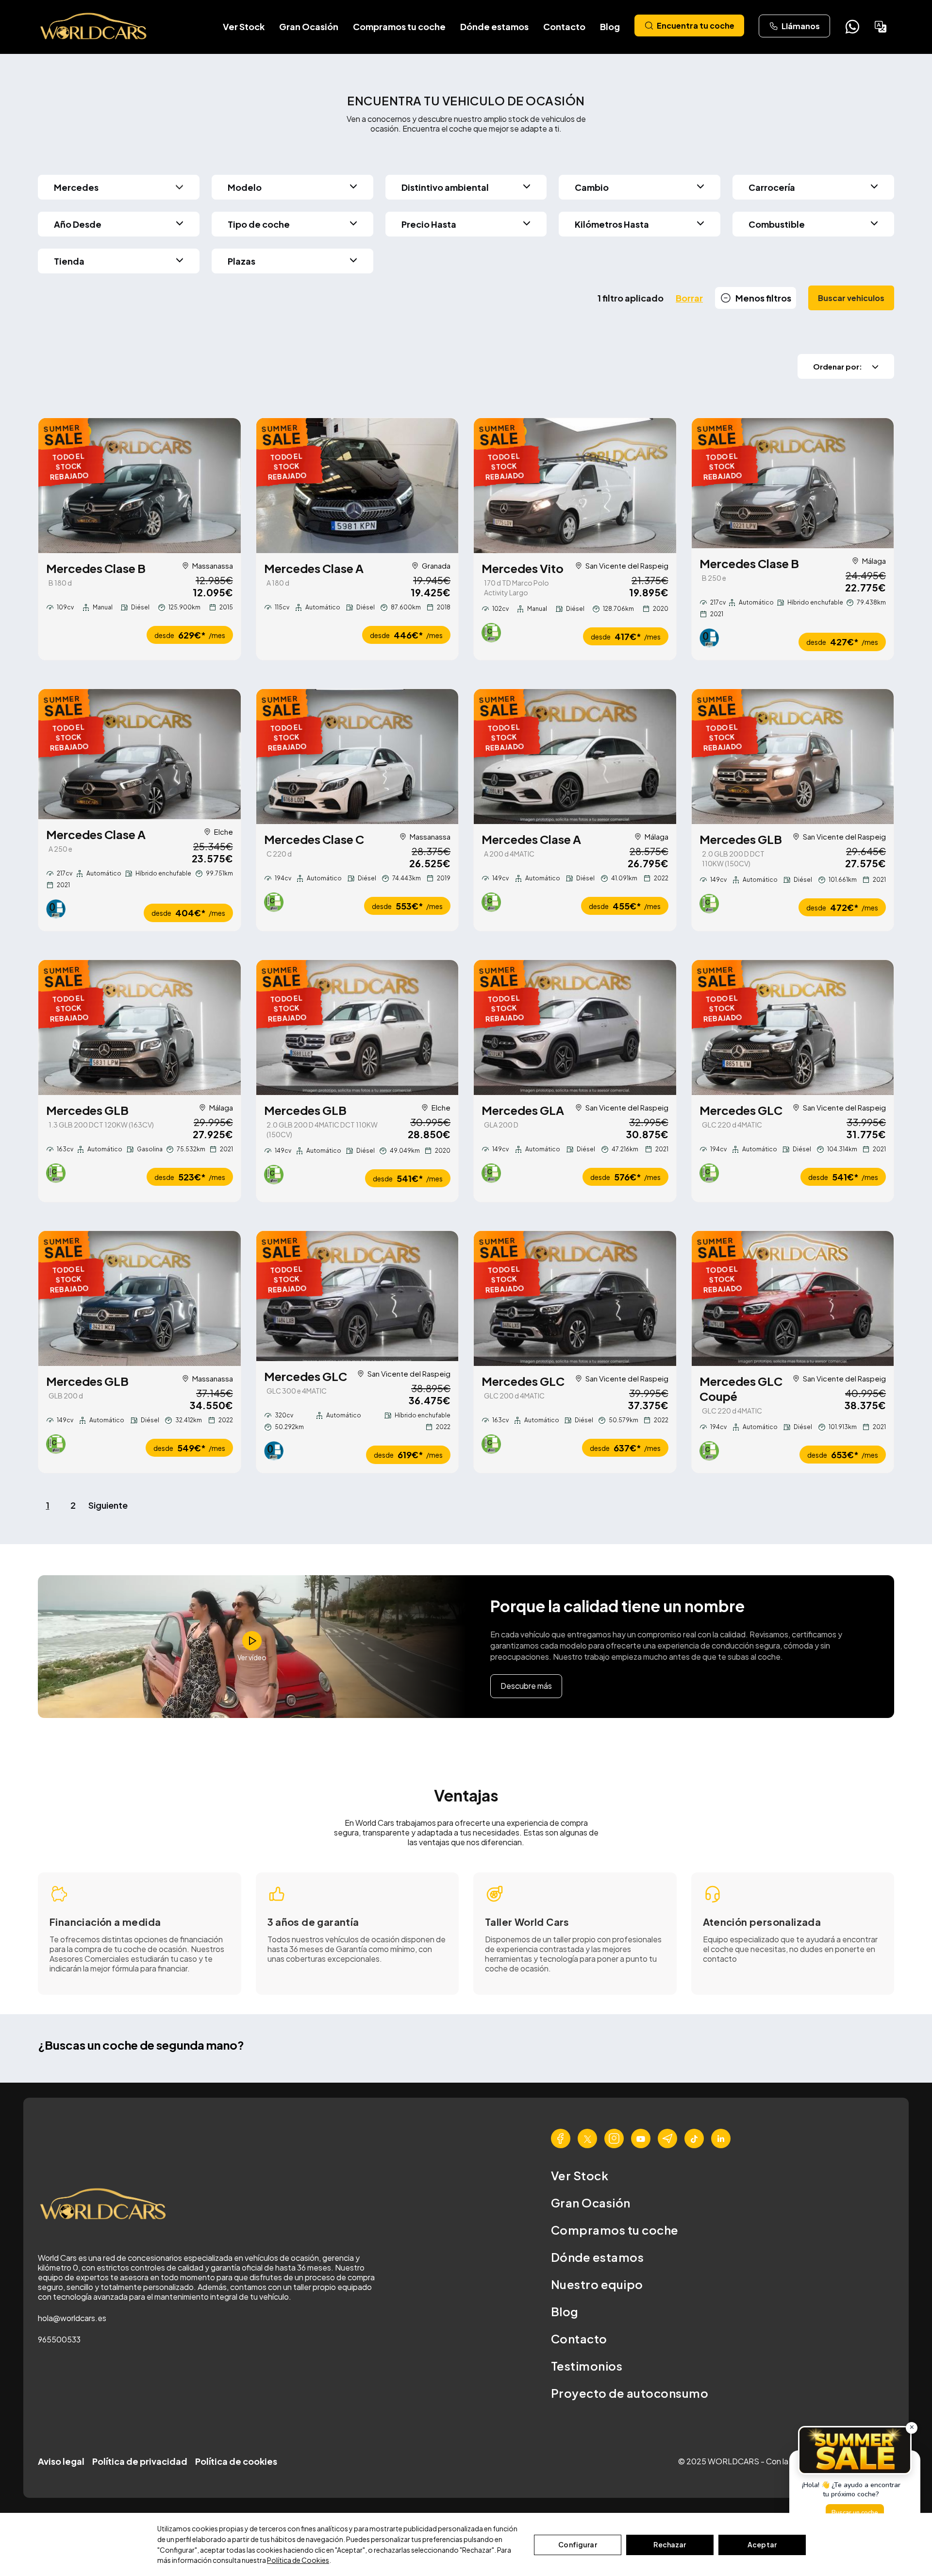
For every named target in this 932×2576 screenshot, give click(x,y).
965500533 (59, 2339)
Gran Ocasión (309, 26)
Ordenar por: (838, 366)
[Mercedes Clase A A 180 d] (358, 486)
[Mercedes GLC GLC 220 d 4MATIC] (793, 1027)
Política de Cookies (298, 2560)
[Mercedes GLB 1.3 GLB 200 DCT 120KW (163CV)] (140, 1027)
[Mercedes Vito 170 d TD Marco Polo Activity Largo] (575, 486)
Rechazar (670, 2544)
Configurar (577, 2544)
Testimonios (587, 2366)
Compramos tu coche (399, 26)
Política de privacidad (140, 2461)
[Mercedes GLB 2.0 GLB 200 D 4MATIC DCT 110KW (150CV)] (358, 1027)
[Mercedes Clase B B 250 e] (793, 483)
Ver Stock (244, 26)
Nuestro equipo (597, 2284)
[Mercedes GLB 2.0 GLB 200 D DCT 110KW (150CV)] (793, 757)
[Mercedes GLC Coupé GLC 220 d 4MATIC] (793, 1298)
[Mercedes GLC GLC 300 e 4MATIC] (358, 1296)
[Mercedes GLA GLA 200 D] (575, 1027)
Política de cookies (236, 2461)
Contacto (564, 26)
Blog (610, 26)
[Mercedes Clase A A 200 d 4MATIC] (575, 757)
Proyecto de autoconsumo (630, 2393)
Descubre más (526, 1686)
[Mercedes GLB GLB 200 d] (140, 1298)
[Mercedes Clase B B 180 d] (140, 486)
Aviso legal (61, 2461)
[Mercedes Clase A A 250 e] (140, 754)
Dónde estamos (494, 26)
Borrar (689, 298)
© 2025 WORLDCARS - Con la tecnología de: (761, 2461)
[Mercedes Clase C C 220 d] (358, 757)
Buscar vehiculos (851, 298)
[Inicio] (94, 27)
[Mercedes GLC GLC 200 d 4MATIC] (575, 1298)
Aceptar (762, 2544)
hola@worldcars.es (72, 2318)
